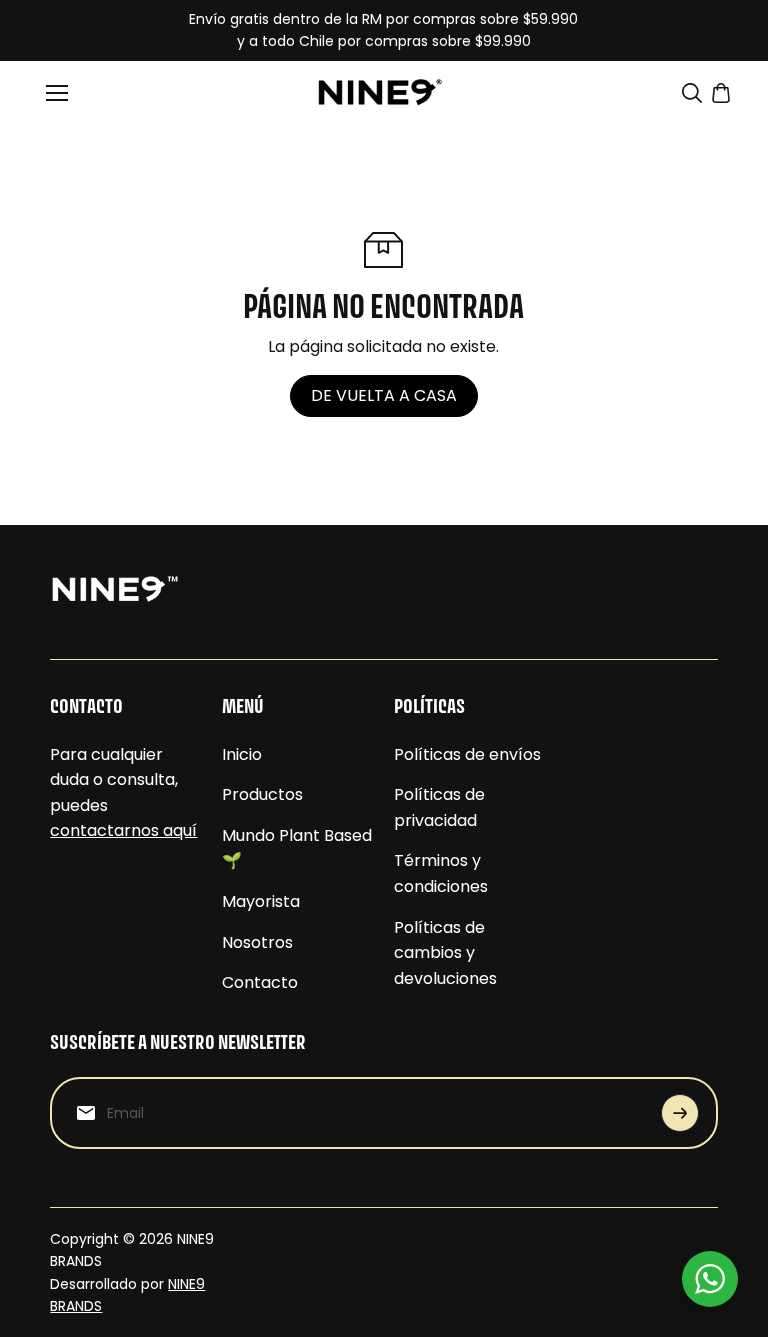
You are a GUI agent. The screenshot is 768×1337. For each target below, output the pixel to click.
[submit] (680, 1113)
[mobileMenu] (57, 93)
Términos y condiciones (441, 873)
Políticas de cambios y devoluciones (445, 953)
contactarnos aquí (123, 830)
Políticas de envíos (467, 754)
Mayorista (261, 901)
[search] (692, 93)
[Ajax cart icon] (721, 93)
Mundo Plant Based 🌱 (297, 848)
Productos (262, 794)
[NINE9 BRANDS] (383, 92)
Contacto (260, 982)
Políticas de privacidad (439, 807)
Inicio (242, 754)
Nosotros (257, 942)
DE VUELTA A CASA (384, 395)
